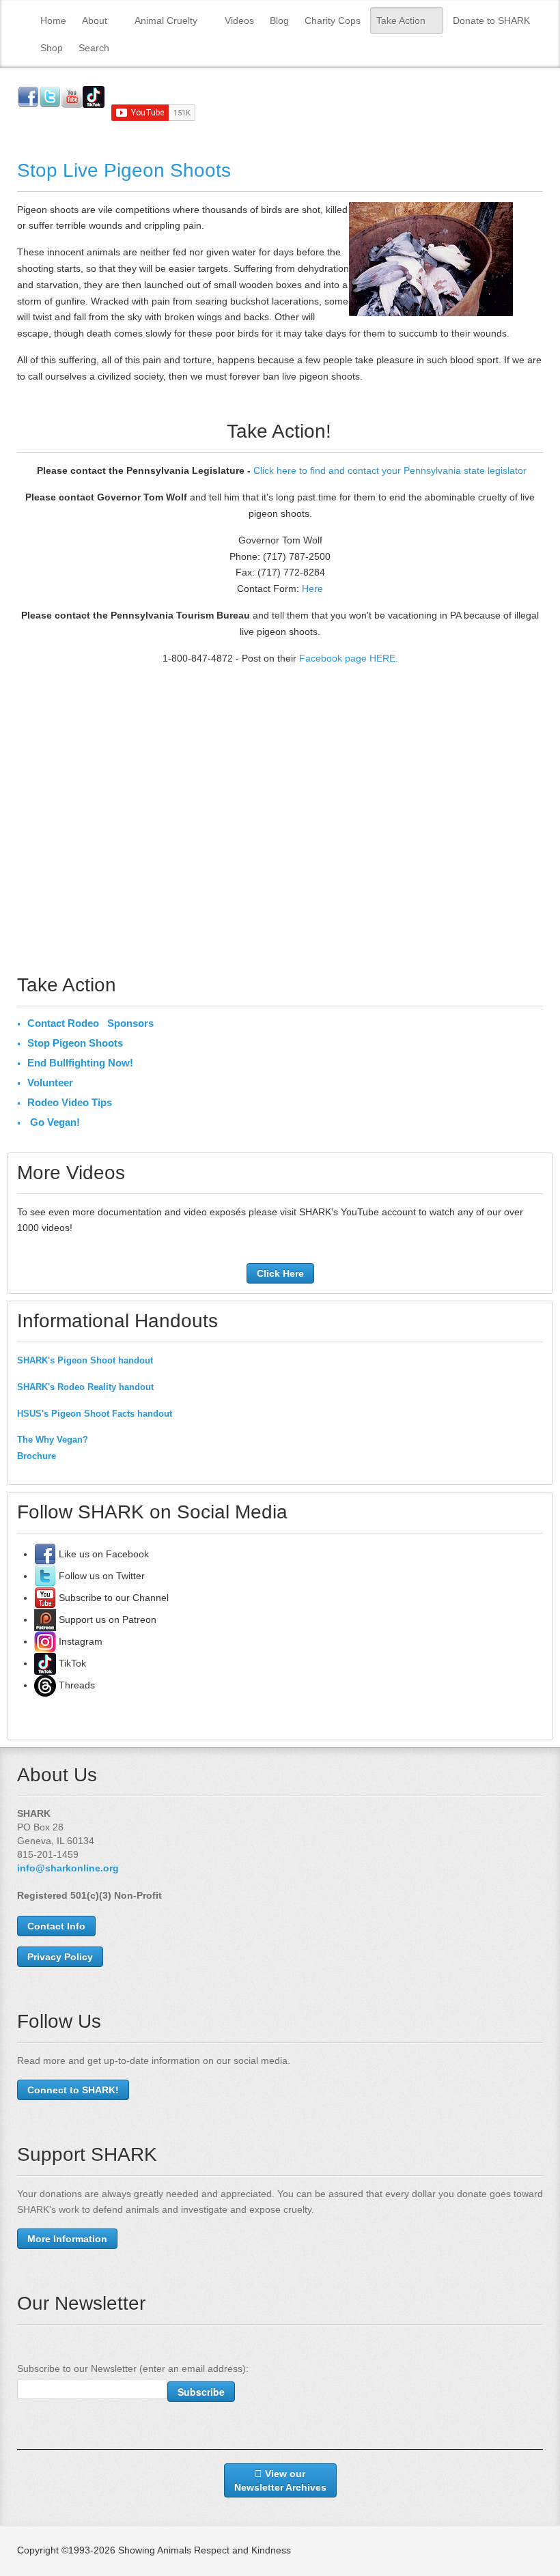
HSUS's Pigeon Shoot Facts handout (95, 1414)
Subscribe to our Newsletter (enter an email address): (133, 2368)
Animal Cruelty (166, 20)
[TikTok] (45, 1663)
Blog (279, 20)
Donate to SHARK (491, 20)
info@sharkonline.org (68, 1868)
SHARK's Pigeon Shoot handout (85, 1360)
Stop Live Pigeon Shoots (124, 170)
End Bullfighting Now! (80, 1063)
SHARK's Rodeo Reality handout (85, 1387)
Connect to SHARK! (73, 2090)
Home (53, 20)
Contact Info (56, 1926)
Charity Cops (333, 20)
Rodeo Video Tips (70, 1102)
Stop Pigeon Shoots (75, 1043)
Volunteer (50, 1082)
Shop (52, 48)
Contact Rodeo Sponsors (90, 1023)
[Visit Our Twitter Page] (45, 1576)
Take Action (401, 20)
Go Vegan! (54, 1122)
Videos (239, 20)
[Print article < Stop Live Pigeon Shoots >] (539, 210)
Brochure (37, 1456)
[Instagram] (45, 1641)
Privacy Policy (60, 1957)
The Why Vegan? (53, 1440)
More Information (67, 2239)
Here (312, 589)
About (95, 20)
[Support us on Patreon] (45, 1619)
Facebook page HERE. (349, 658)
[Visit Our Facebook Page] (45, 1554)
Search (94, 48)
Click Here (280, 1273)
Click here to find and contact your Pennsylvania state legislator (390, 470)
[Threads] (45, 1685)
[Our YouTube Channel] (45, 1598)
